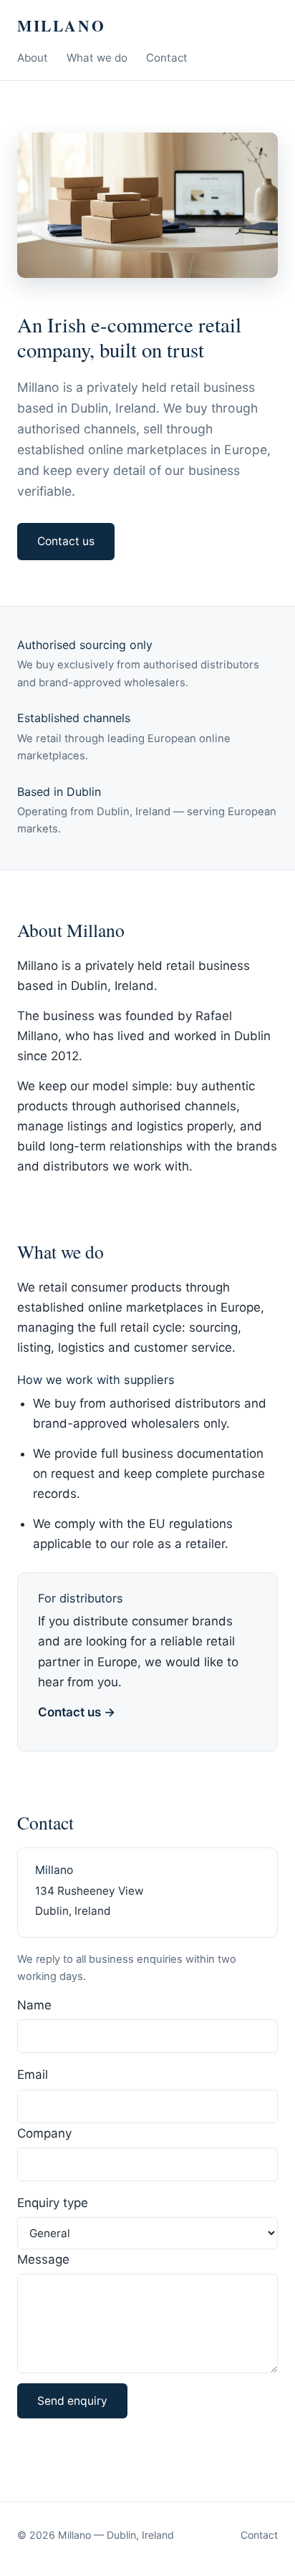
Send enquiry (72, 2401)
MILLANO (61, 25)
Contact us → (77, 1712)
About (33, 58)
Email (33, 2075)
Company (44, 2133)
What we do (97, 58)
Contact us (66, 541)
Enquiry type (53, 2203)
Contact (167, 58)
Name (34, 2005)
